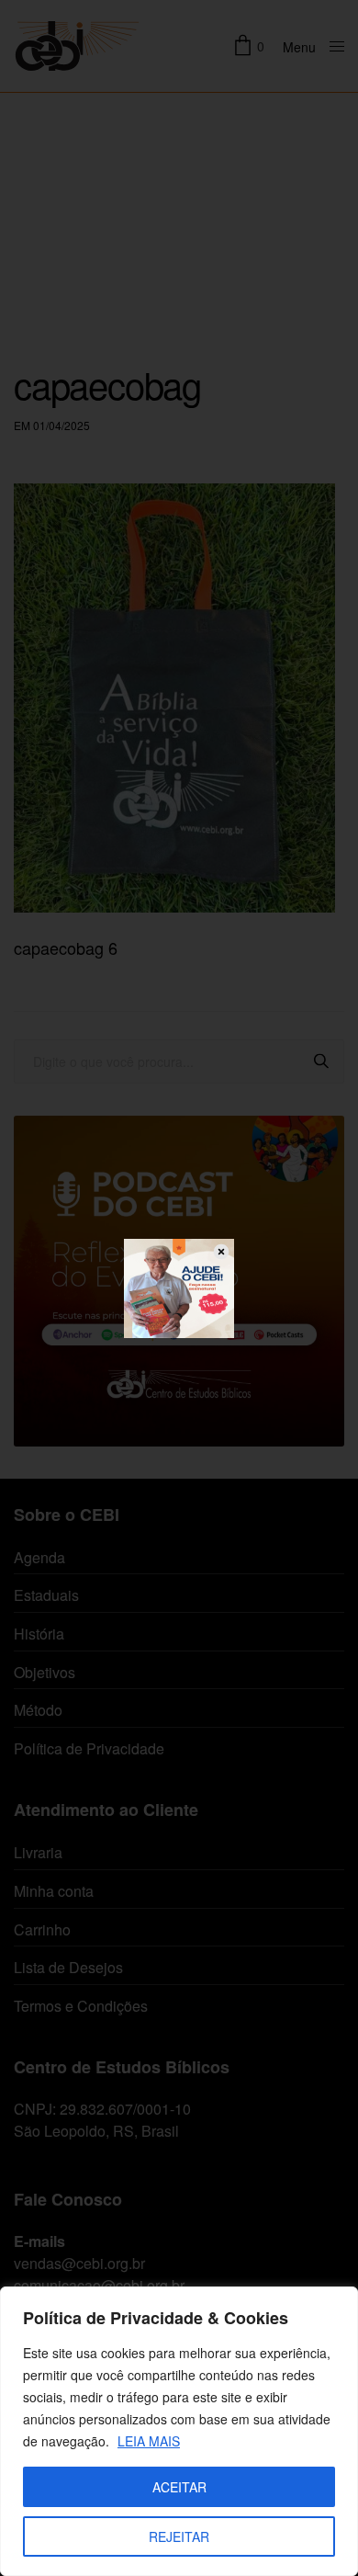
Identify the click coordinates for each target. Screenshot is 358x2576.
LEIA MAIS (149, 2441)
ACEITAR (179, 2487)
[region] (179, 2431)
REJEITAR (179, 2536)
